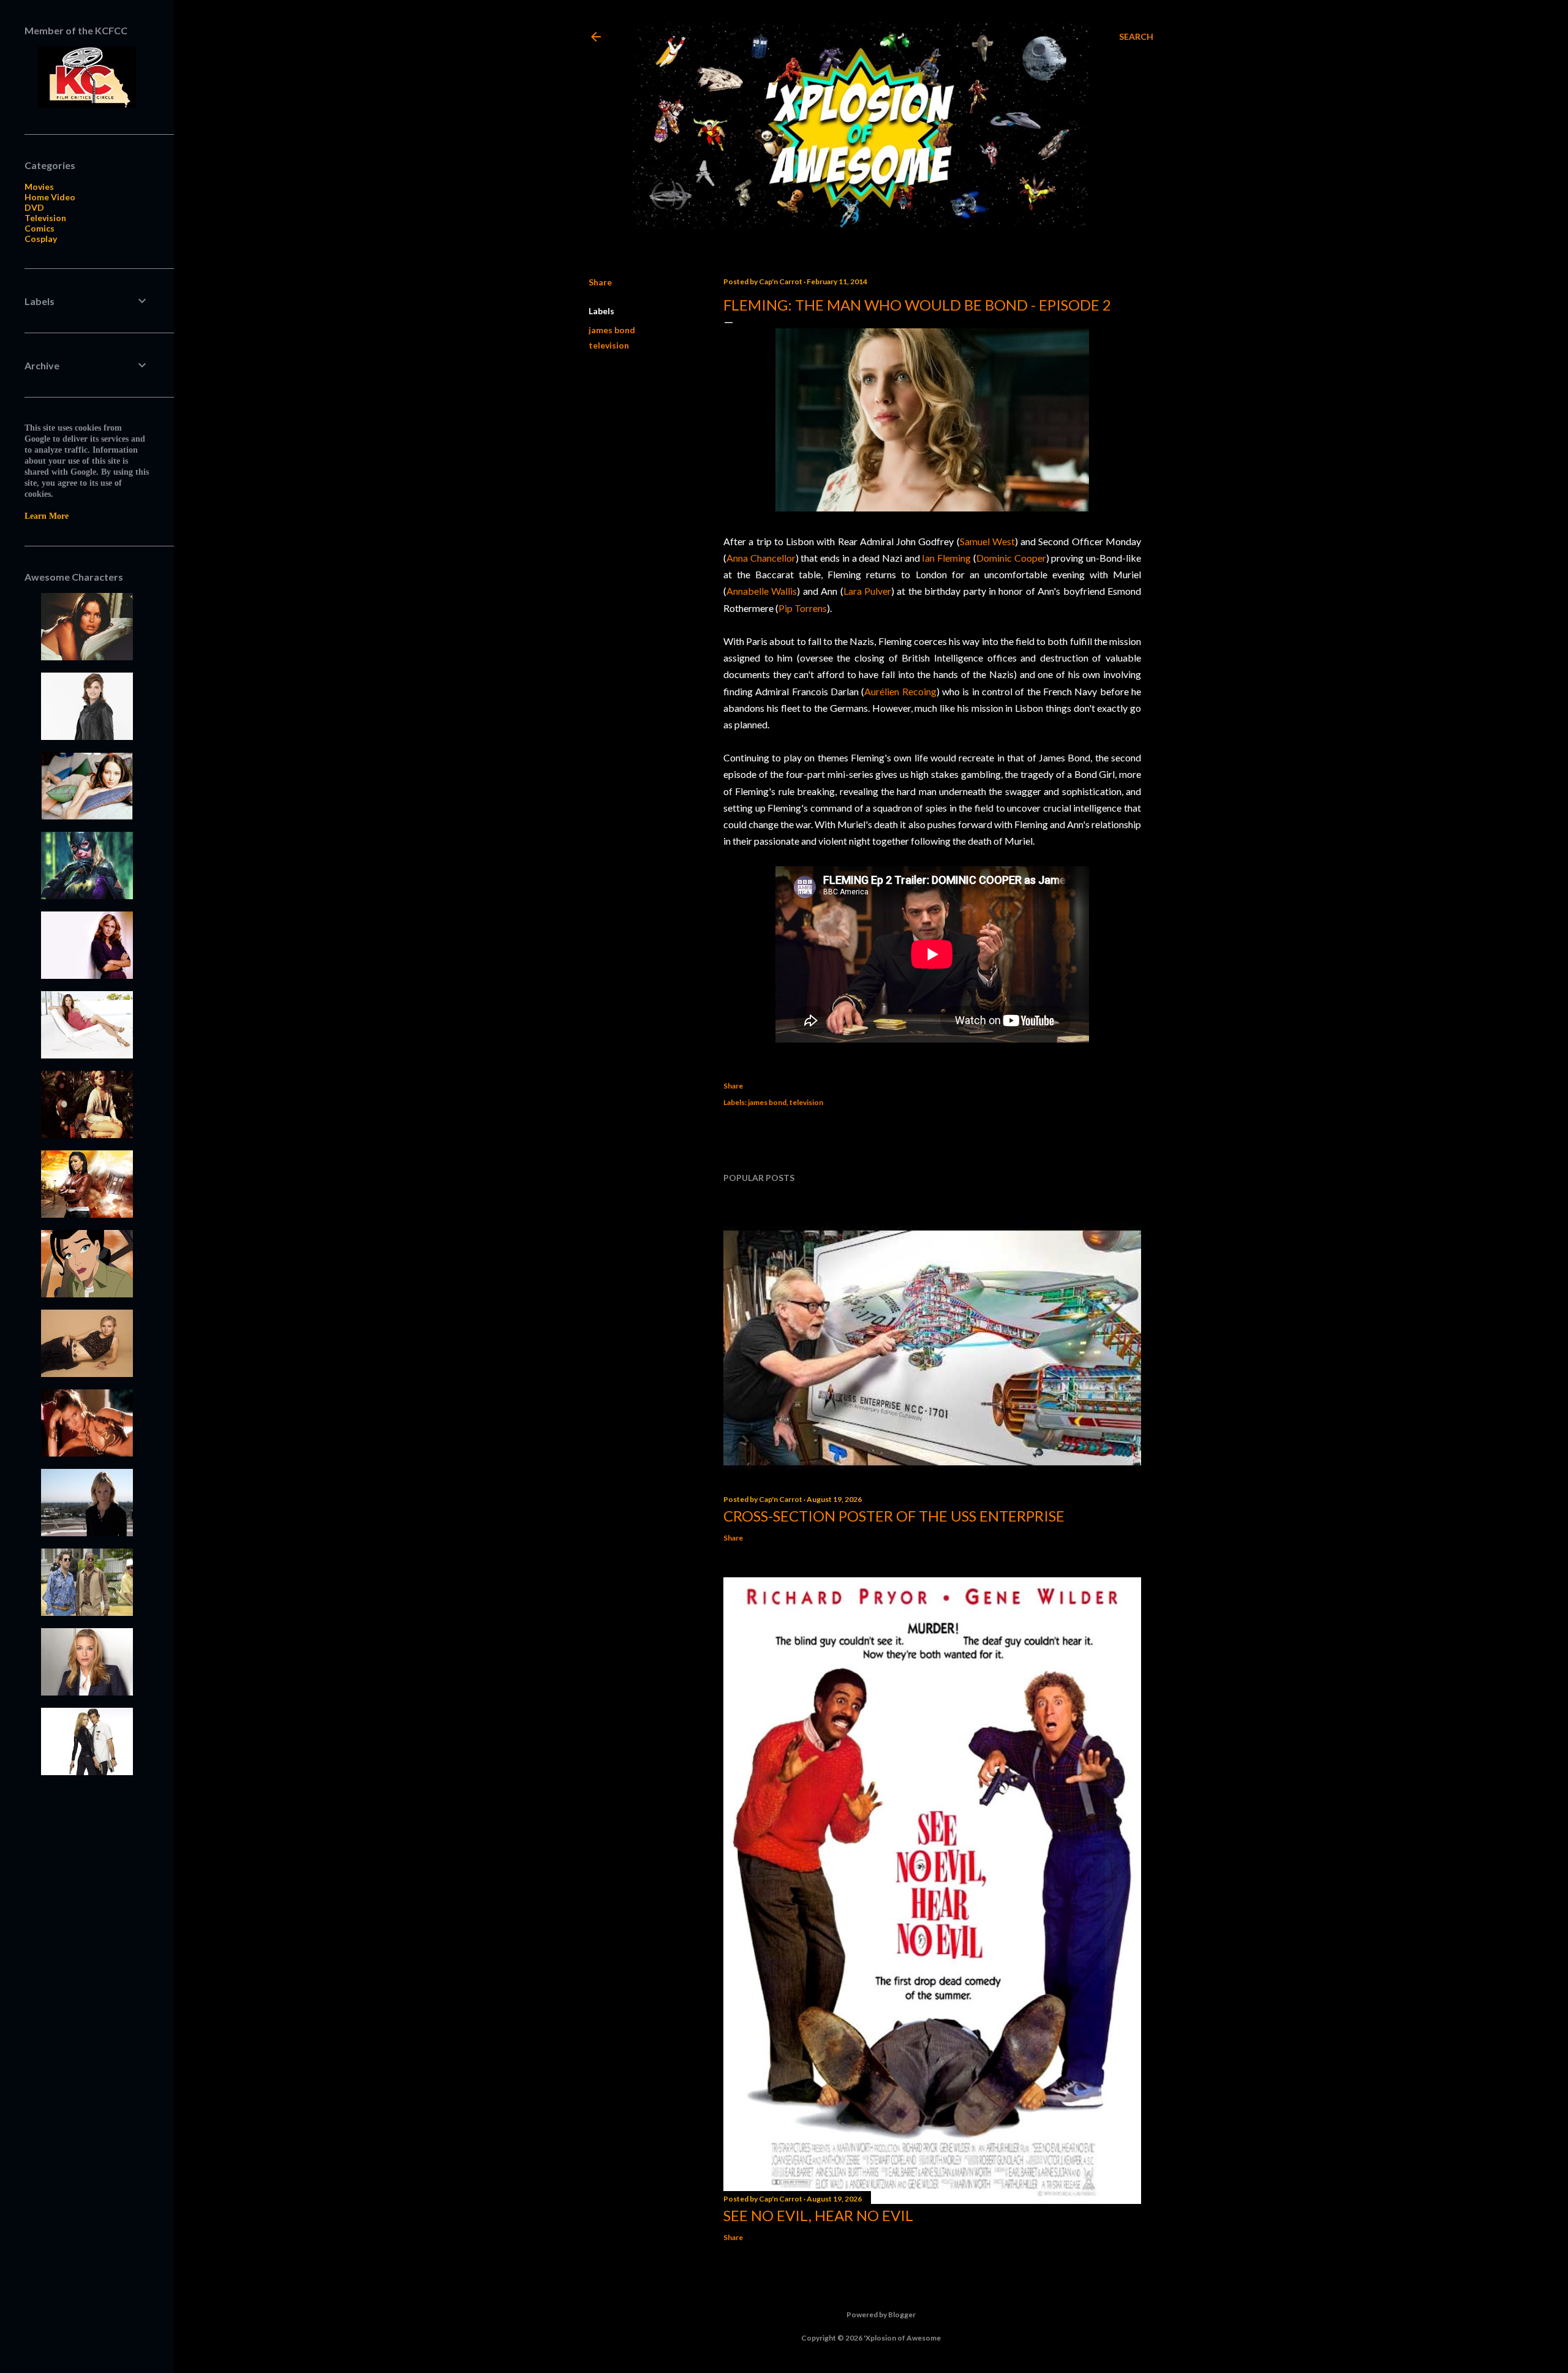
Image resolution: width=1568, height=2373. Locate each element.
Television (45, 218)
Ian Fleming (946, 558)
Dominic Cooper (1011, 558)
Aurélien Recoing (900, 691)
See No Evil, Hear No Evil (818, 2215)
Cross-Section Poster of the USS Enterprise (894, 1516)
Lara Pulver (867, 591)
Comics (40, 228)
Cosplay (41, 239)
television (609, 345)
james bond (612, 330)
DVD (34, 207)
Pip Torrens (803, 608)
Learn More (47, 516)
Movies (39, 187)
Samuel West (987, 541)
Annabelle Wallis (762, 591)
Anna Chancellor (761, 558)
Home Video (50, 197)
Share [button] (600, 282)
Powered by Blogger (881, 2315)
